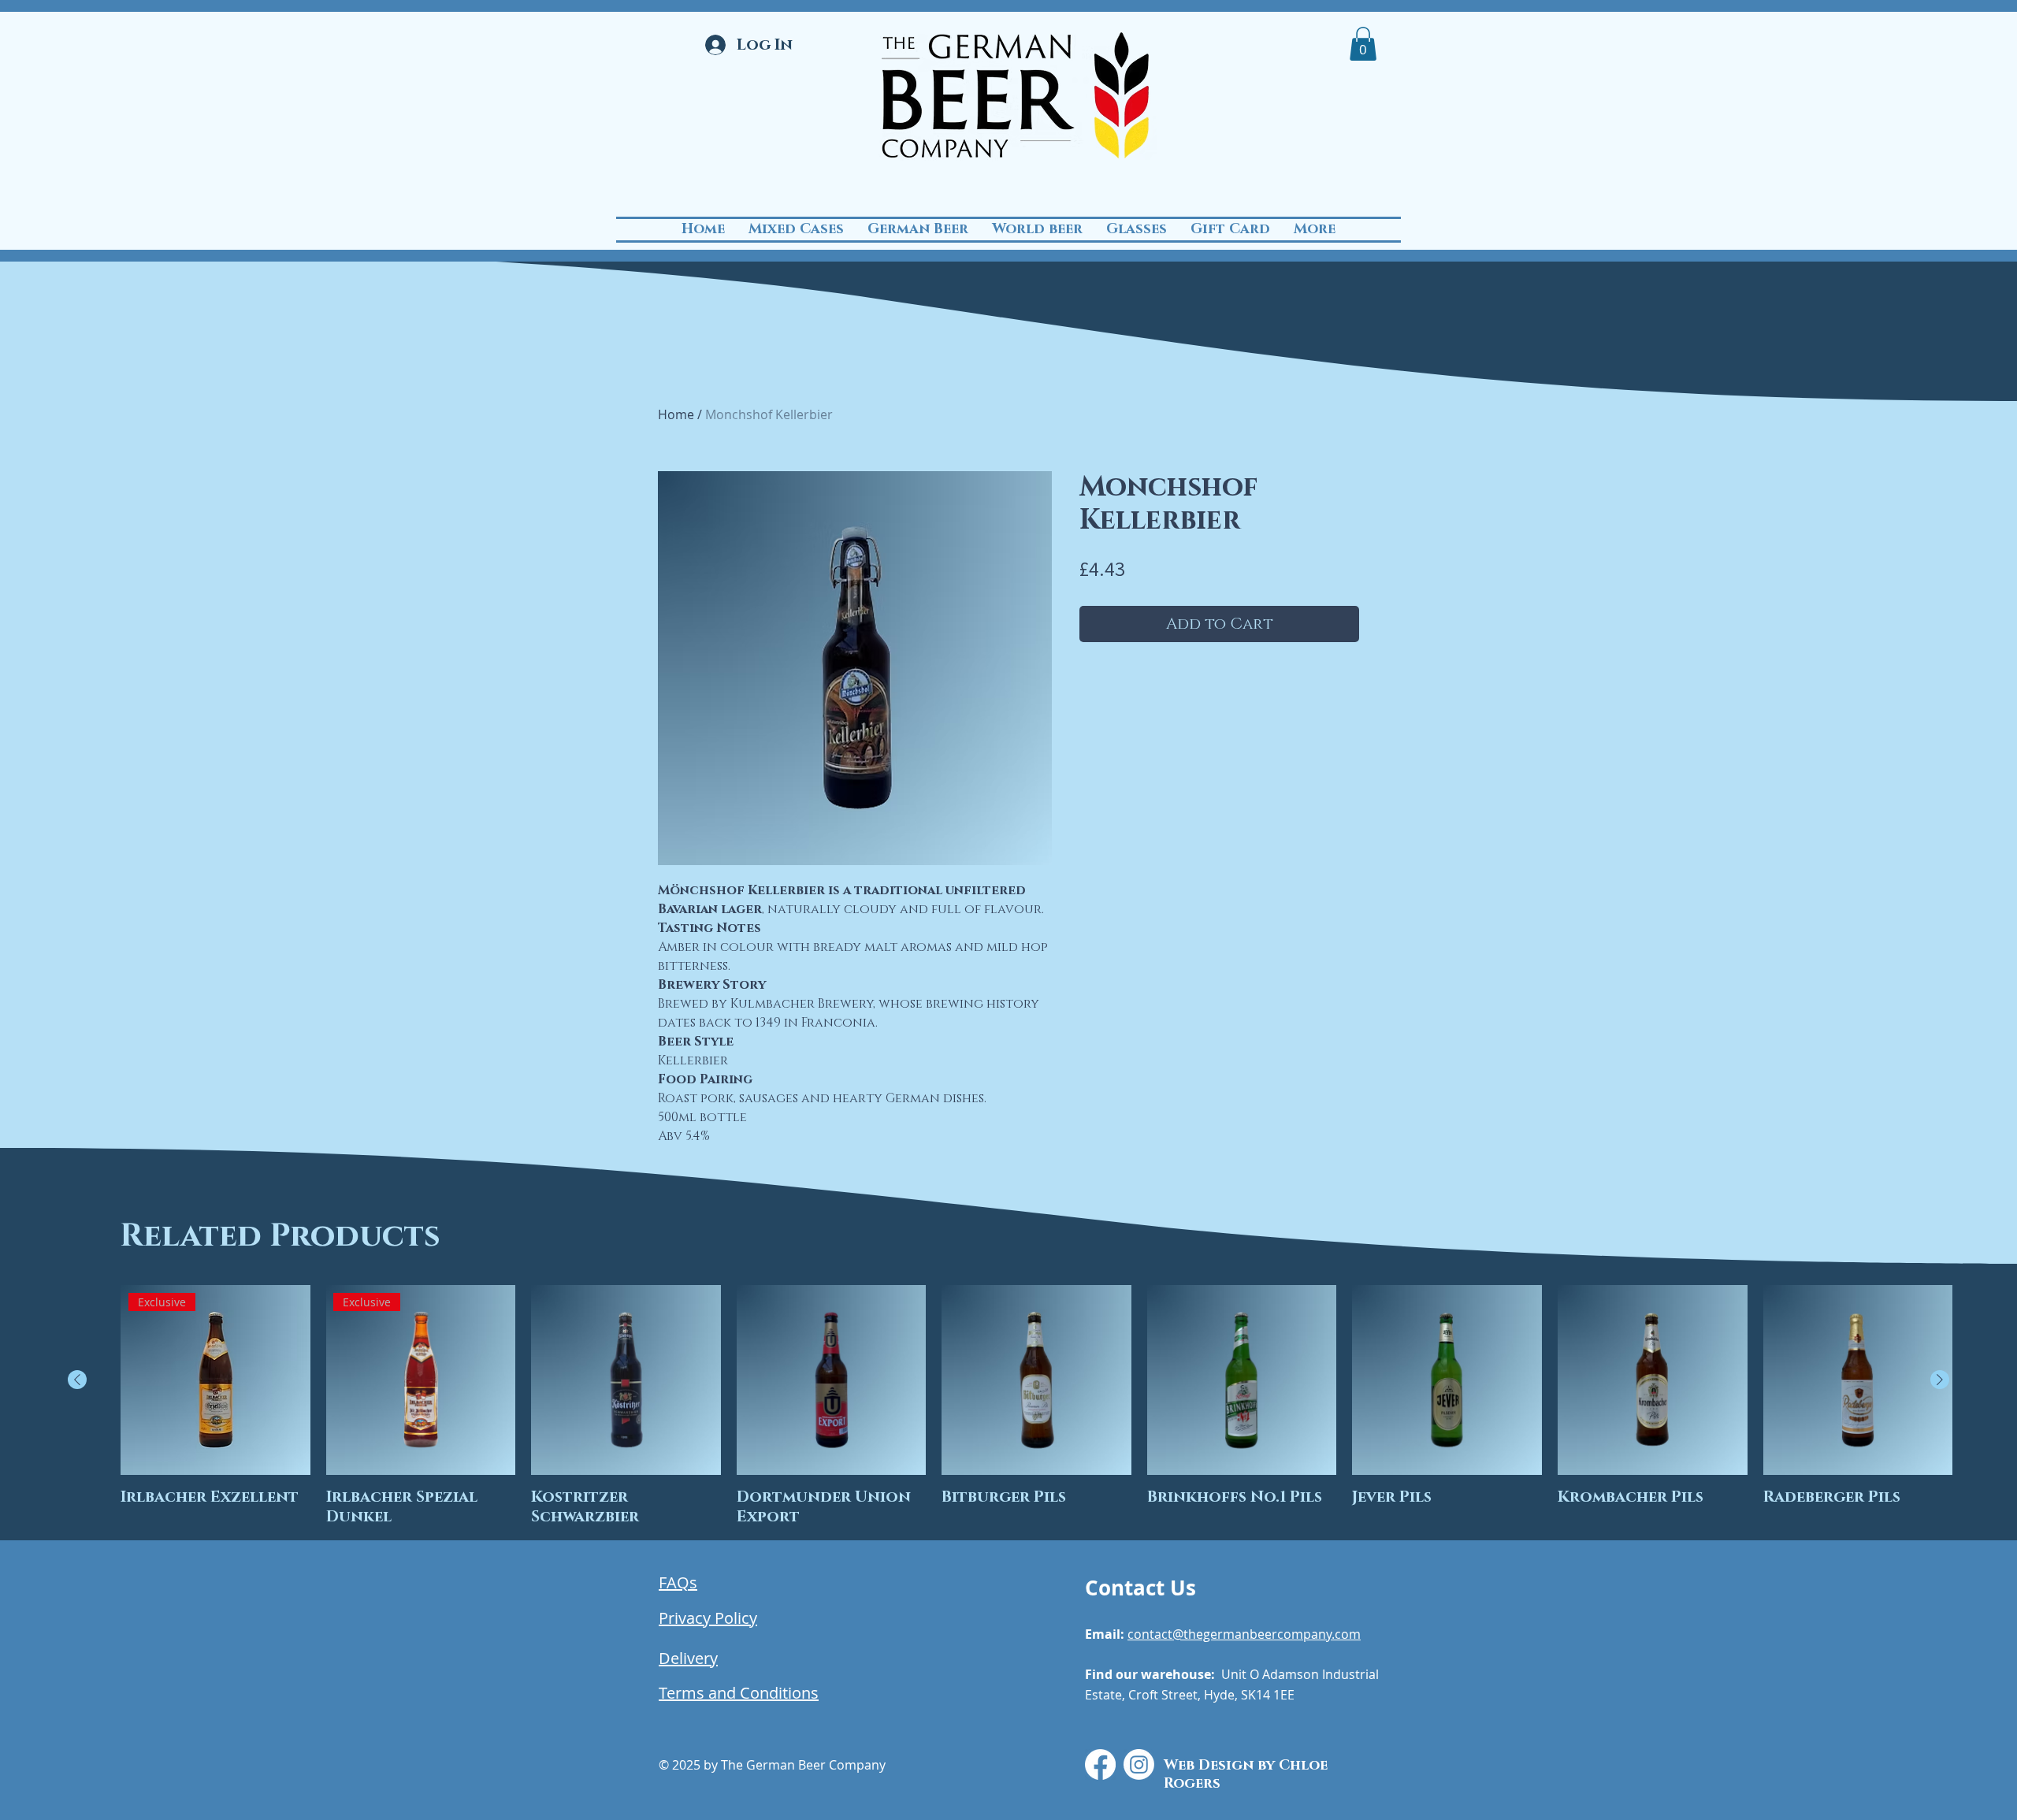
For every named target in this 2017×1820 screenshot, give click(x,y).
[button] (1363, 44)
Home (676, 414)
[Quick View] (626, 1380)
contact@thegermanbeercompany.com (1244, 1634)
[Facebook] (1100, 1764)
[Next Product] (1940, 1380)
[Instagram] (1139, 1764)
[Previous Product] (77, 1380)
